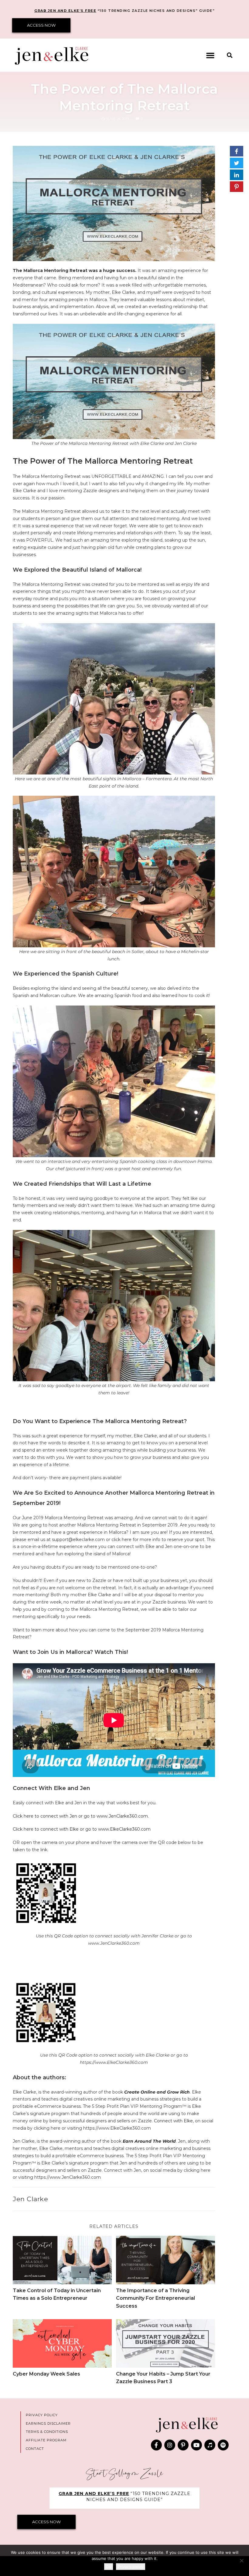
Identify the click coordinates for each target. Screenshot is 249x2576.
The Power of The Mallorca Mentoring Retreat (124, 97)
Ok (109, 2567)
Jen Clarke (30, 2199)
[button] (210, 55)
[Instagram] (170, 2445)
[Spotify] (223, 2445)
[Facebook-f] (156, 2445)
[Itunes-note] (210, 2445)
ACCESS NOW (41, 25)
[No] (241, 2561)
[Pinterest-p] (183, 2445)
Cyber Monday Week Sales (46, 2374)
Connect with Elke (173, 2121)
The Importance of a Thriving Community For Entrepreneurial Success (155, 2298)
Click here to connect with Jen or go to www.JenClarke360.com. (81, 1816)
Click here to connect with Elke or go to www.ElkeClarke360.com (82, 1829)
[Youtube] (196, 2445)
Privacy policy (131, 2567)
